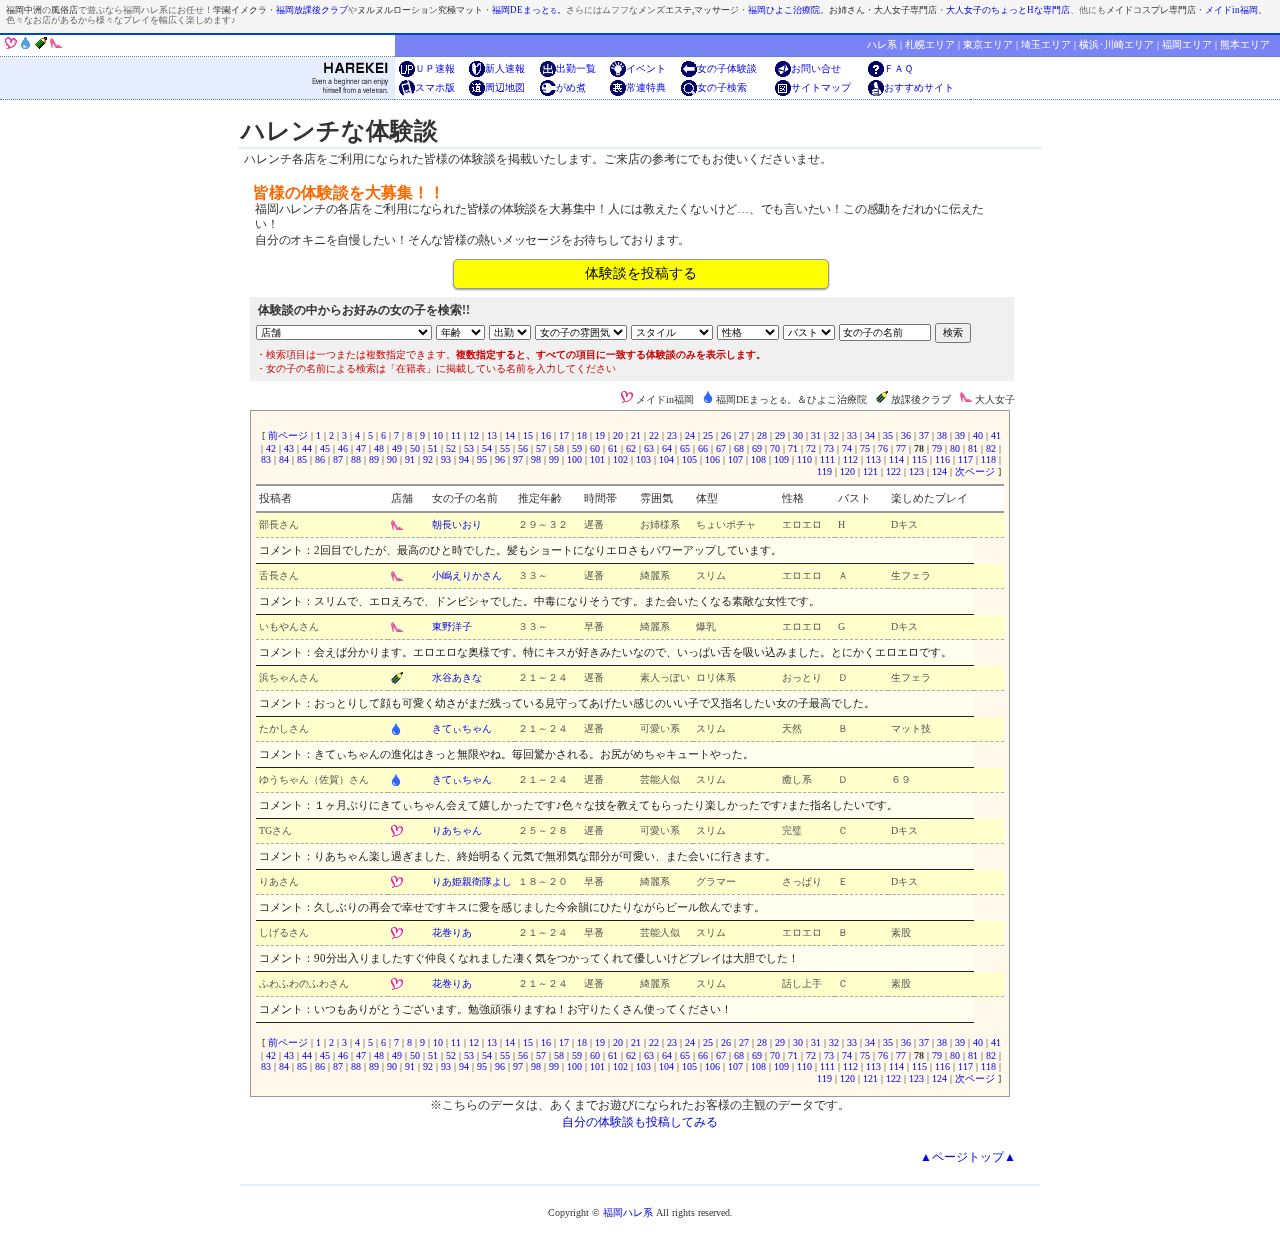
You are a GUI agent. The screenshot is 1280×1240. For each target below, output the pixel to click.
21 (636, 435)
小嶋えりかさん (467, 575)
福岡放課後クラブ (312, 10)
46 (343, 448)
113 (873, 459)
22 (654, 435)
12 (474, 435)
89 (374, 459)
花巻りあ (452, 932)
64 (667, 448)
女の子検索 (722, 87)
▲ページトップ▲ (968, 1157)
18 (582, 435)
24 (690, 435)
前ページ (288, 435)
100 (574, 459)
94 (464, 459)
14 (510, 435)
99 (554, 459)
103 (643, 459)
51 (433, 448)
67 (721, 448)
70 (775, 448)
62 (631, 448)
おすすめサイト (919, 87)
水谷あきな (457, 677)
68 (739, 448)
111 (827, 459)
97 (518, 459)
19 (600, 435)
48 (379, 448)
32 (834, 435)
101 (597, 459)
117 (965, 459)
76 (883, 448)
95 (482, 459)
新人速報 (505, 68)
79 (937, 448)
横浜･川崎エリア (1116, 44)
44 (307, 448)
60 (595, 448)
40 (978, 435)
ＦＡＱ (898, 68)
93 (446, 459)
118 (988, 459)
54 (487, 448)
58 (559, 448)
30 (798, 435)
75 (865, 448)
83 (267, 459)
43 (289, 448)
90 (392, 459)
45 (325, 448)
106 (712, 459)
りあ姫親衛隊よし (472, 881)
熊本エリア (1245, 44)
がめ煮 (571, 87)
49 (397, 448)
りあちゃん (457, 830)
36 (906, 435)
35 (888, 435)
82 (991, 448)
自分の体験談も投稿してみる (640, 1122)
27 (744, 435)
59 (577, 448)
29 (780, 435)
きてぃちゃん (462, 728)
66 (703, 448)
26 (726, 435)
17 (564, 435)
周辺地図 (505, 87)
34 (870, 435)
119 (826, 471)
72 (811, 448)
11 (456, 435)
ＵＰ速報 (435, 68)
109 (781, 459)
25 (708, 435)
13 (492, 435)
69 (757, 448)
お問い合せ (816, 68)
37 (924, 435)
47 (361, 448)
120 (847, 471)
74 (847, 448)
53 (469, 448)
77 (901, 448)
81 (973, 448)
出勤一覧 (576, 68)
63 (649, 448)
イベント (646, 68)
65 (685, 448)
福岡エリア (1187, 44)
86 (320, 459)
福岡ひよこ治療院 (784, 10)
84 (284, 459)
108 (758, 459)
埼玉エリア (1046, 44)
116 (942, 459)
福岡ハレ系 (628, 1212)
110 (804, 459)
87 (338, 459)
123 (916, 471)
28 (762, 435)
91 (410, 459)
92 (428, 459)
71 (793, 448)
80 (955, 448)
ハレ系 (882, 44)
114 (896, 459)
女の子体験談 (727, 68)
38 (942, 435)
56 (523, 448)
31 (816, 435)
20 (618, 435)
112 (850, 459)
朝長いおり (457, 524)
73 (829, 448)
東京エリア (988, 44)
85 (302, 459)
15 (528, 435)
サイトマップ (821, 87)
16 (546, 435)
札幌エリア (930, 44)
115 (919, 459)
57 (541, 448)
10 (438, 435)
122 (893, 471)
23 (672, 435)
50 (415, 448)
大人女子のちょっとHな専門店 (1008, 10)
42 (271, 448)
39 (960, 435)
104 (666, 459)
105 (689, 459)
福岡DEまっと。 (529, 10)
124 (939, 471)
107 (735, 459)
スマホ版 (435, 87)
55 (505, 448)
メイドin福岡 (1231, 10)
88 (356, 459)
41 (994, 435)
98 (536, 459)
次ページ (975, 471)
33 (852, 435)
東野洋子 (452, 626)
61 (613, 448)
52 (451, 448)
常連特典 (646, 87)
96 (500, 459)
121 (870, 471)
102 (620, 459)
